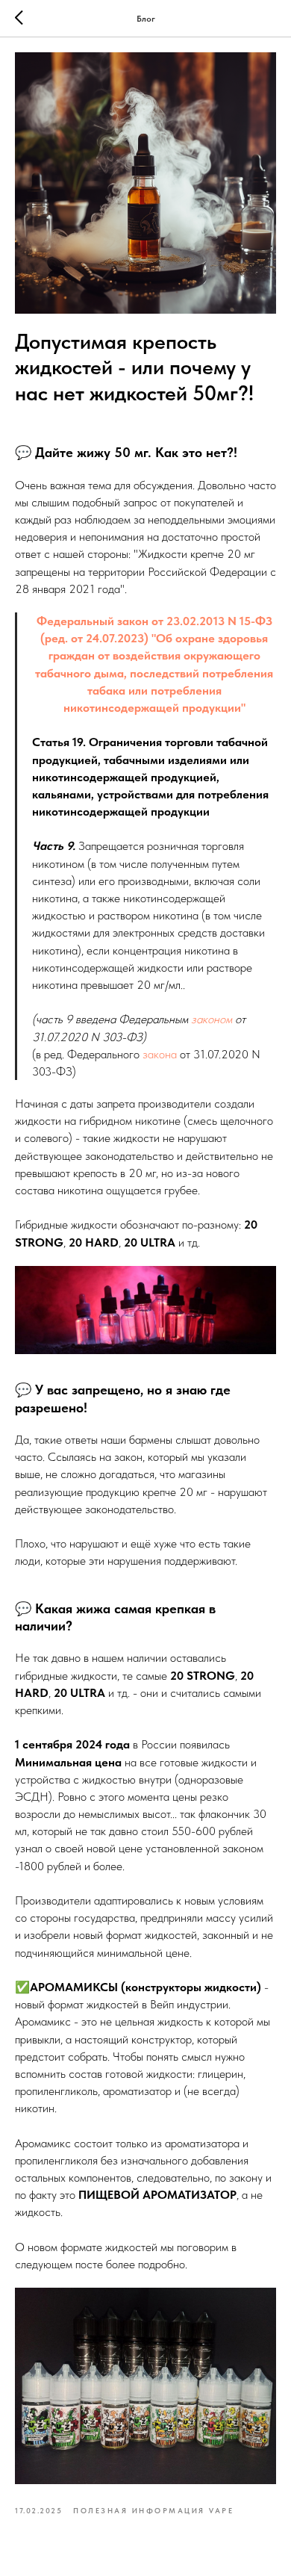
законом (212, 1019)
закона (160, 1054)
